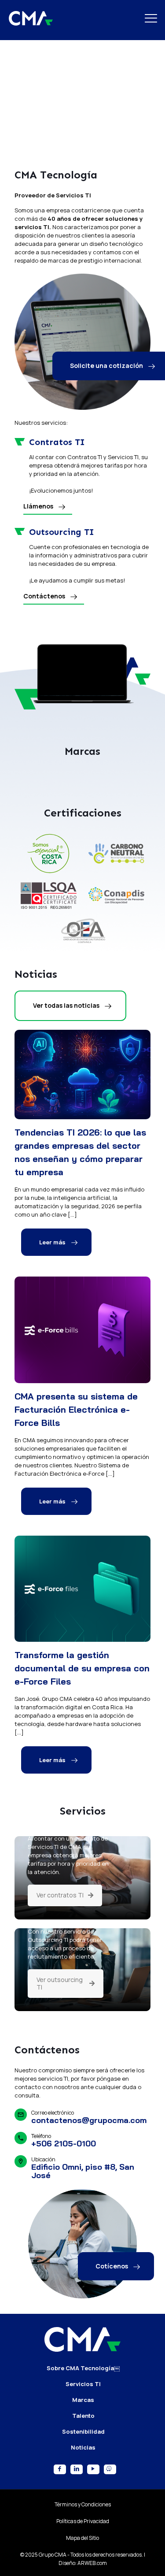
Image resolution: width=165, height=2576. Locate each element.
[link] (49, 932)
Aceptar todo (83, 2542)
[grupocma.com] (31, 18)
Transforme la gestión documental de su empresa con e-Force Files (82, 1746)
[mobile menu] (153, 18)
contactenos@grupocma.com (89, 2199)
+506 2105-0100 (64, 2222)
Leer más (52, 1321)
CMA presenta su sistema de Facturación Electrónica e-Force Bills (76, 1488)
